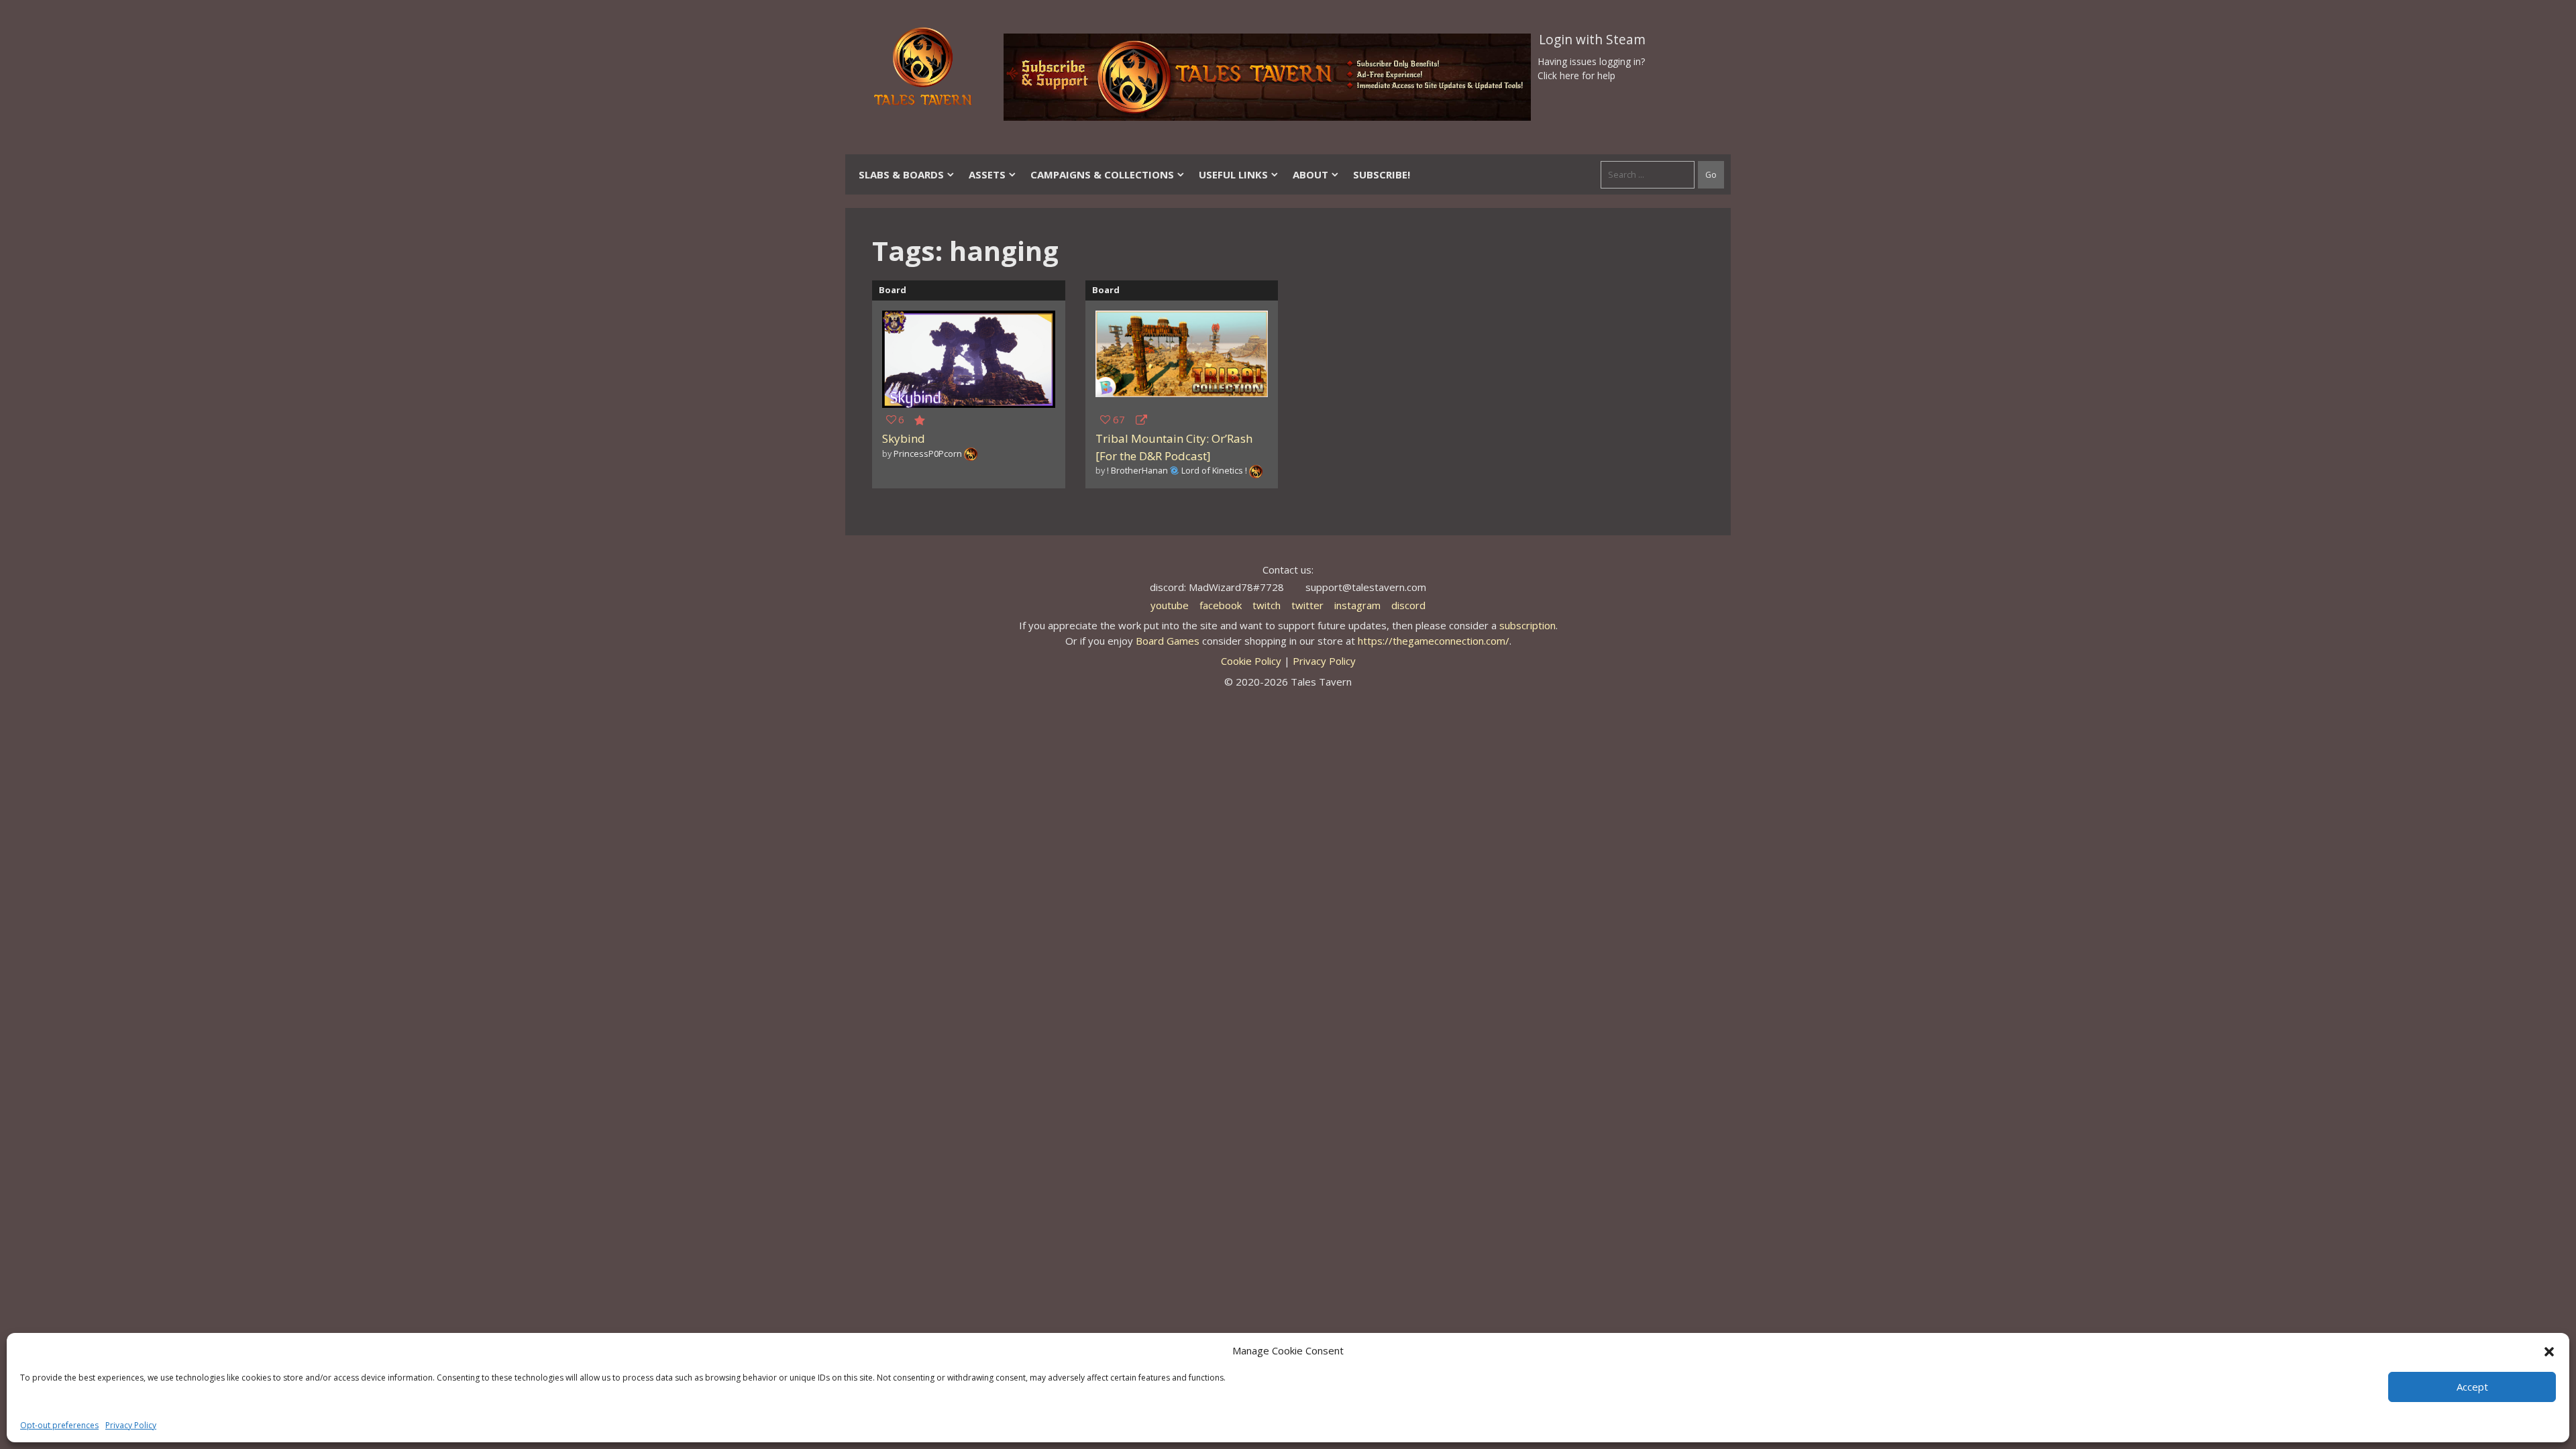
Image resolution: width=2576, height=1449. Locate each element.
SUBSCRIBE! (1382, 174)
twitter (1307, 605)
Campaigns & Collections (1102, 174)
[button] (2549, 1350)
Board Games (1168, 641)
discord (1408, 605)
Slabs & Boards (901, 174)
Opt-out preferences (59, 1425)
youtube (1170, 605)
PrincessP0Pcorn (928, 453)
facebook (1221, 605)
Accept (2472, 1387)
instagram (1357, 605)
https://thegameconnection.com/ (1434, 641)
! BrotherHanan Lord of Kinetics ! (1177, 470)
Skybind (904, 438)
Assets (987, 174)
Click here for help (1576, 75)
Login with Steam (1592, 40)
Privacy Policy (131, 1425)
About (1310, 174)
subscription (1527, 625)
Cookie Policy (1251, 661)
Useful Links (1233, 174)
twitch (1267, 605)
